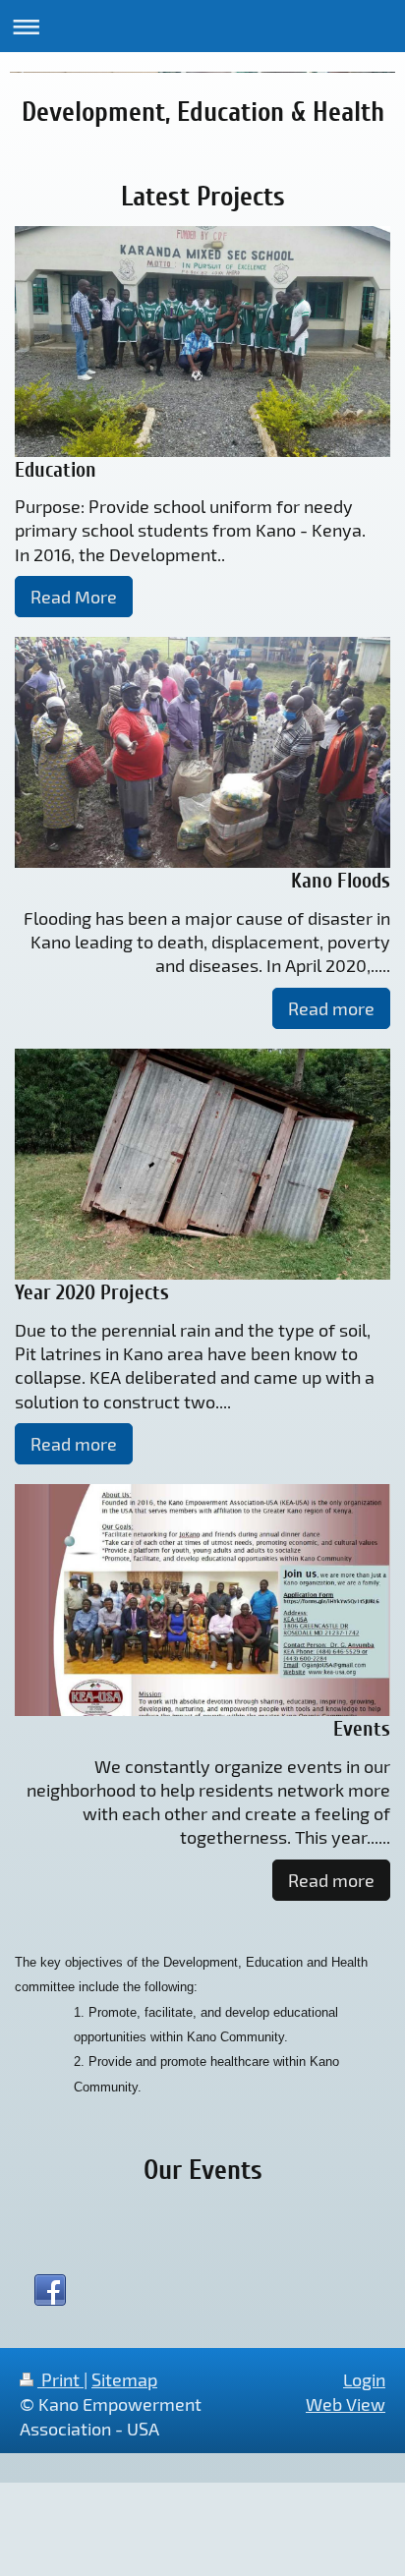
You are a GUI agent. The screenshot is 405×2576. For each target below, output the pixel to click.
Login (364, 2379)
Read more (331, 1008)
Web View (346, 2404)
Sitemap (124, 2379)
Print (60, 2379)
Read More (74, 597)
